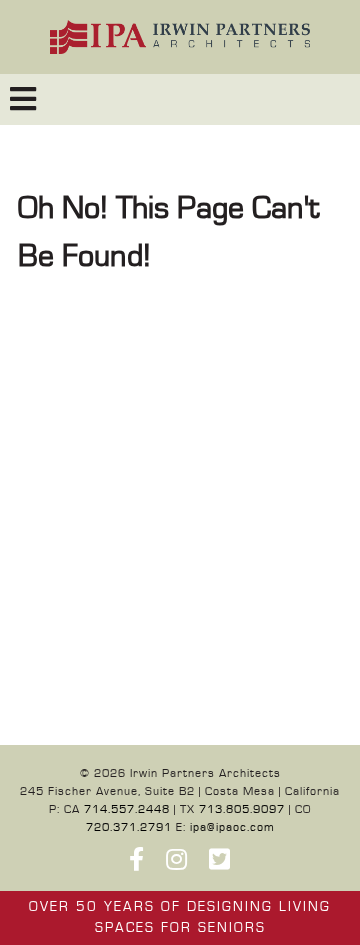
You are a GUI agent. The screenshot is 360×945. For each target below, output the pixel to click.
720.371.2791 (129, 827)
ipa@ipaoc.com (232, 827)
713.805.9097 (242, 809)
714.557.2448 (127, 809)
